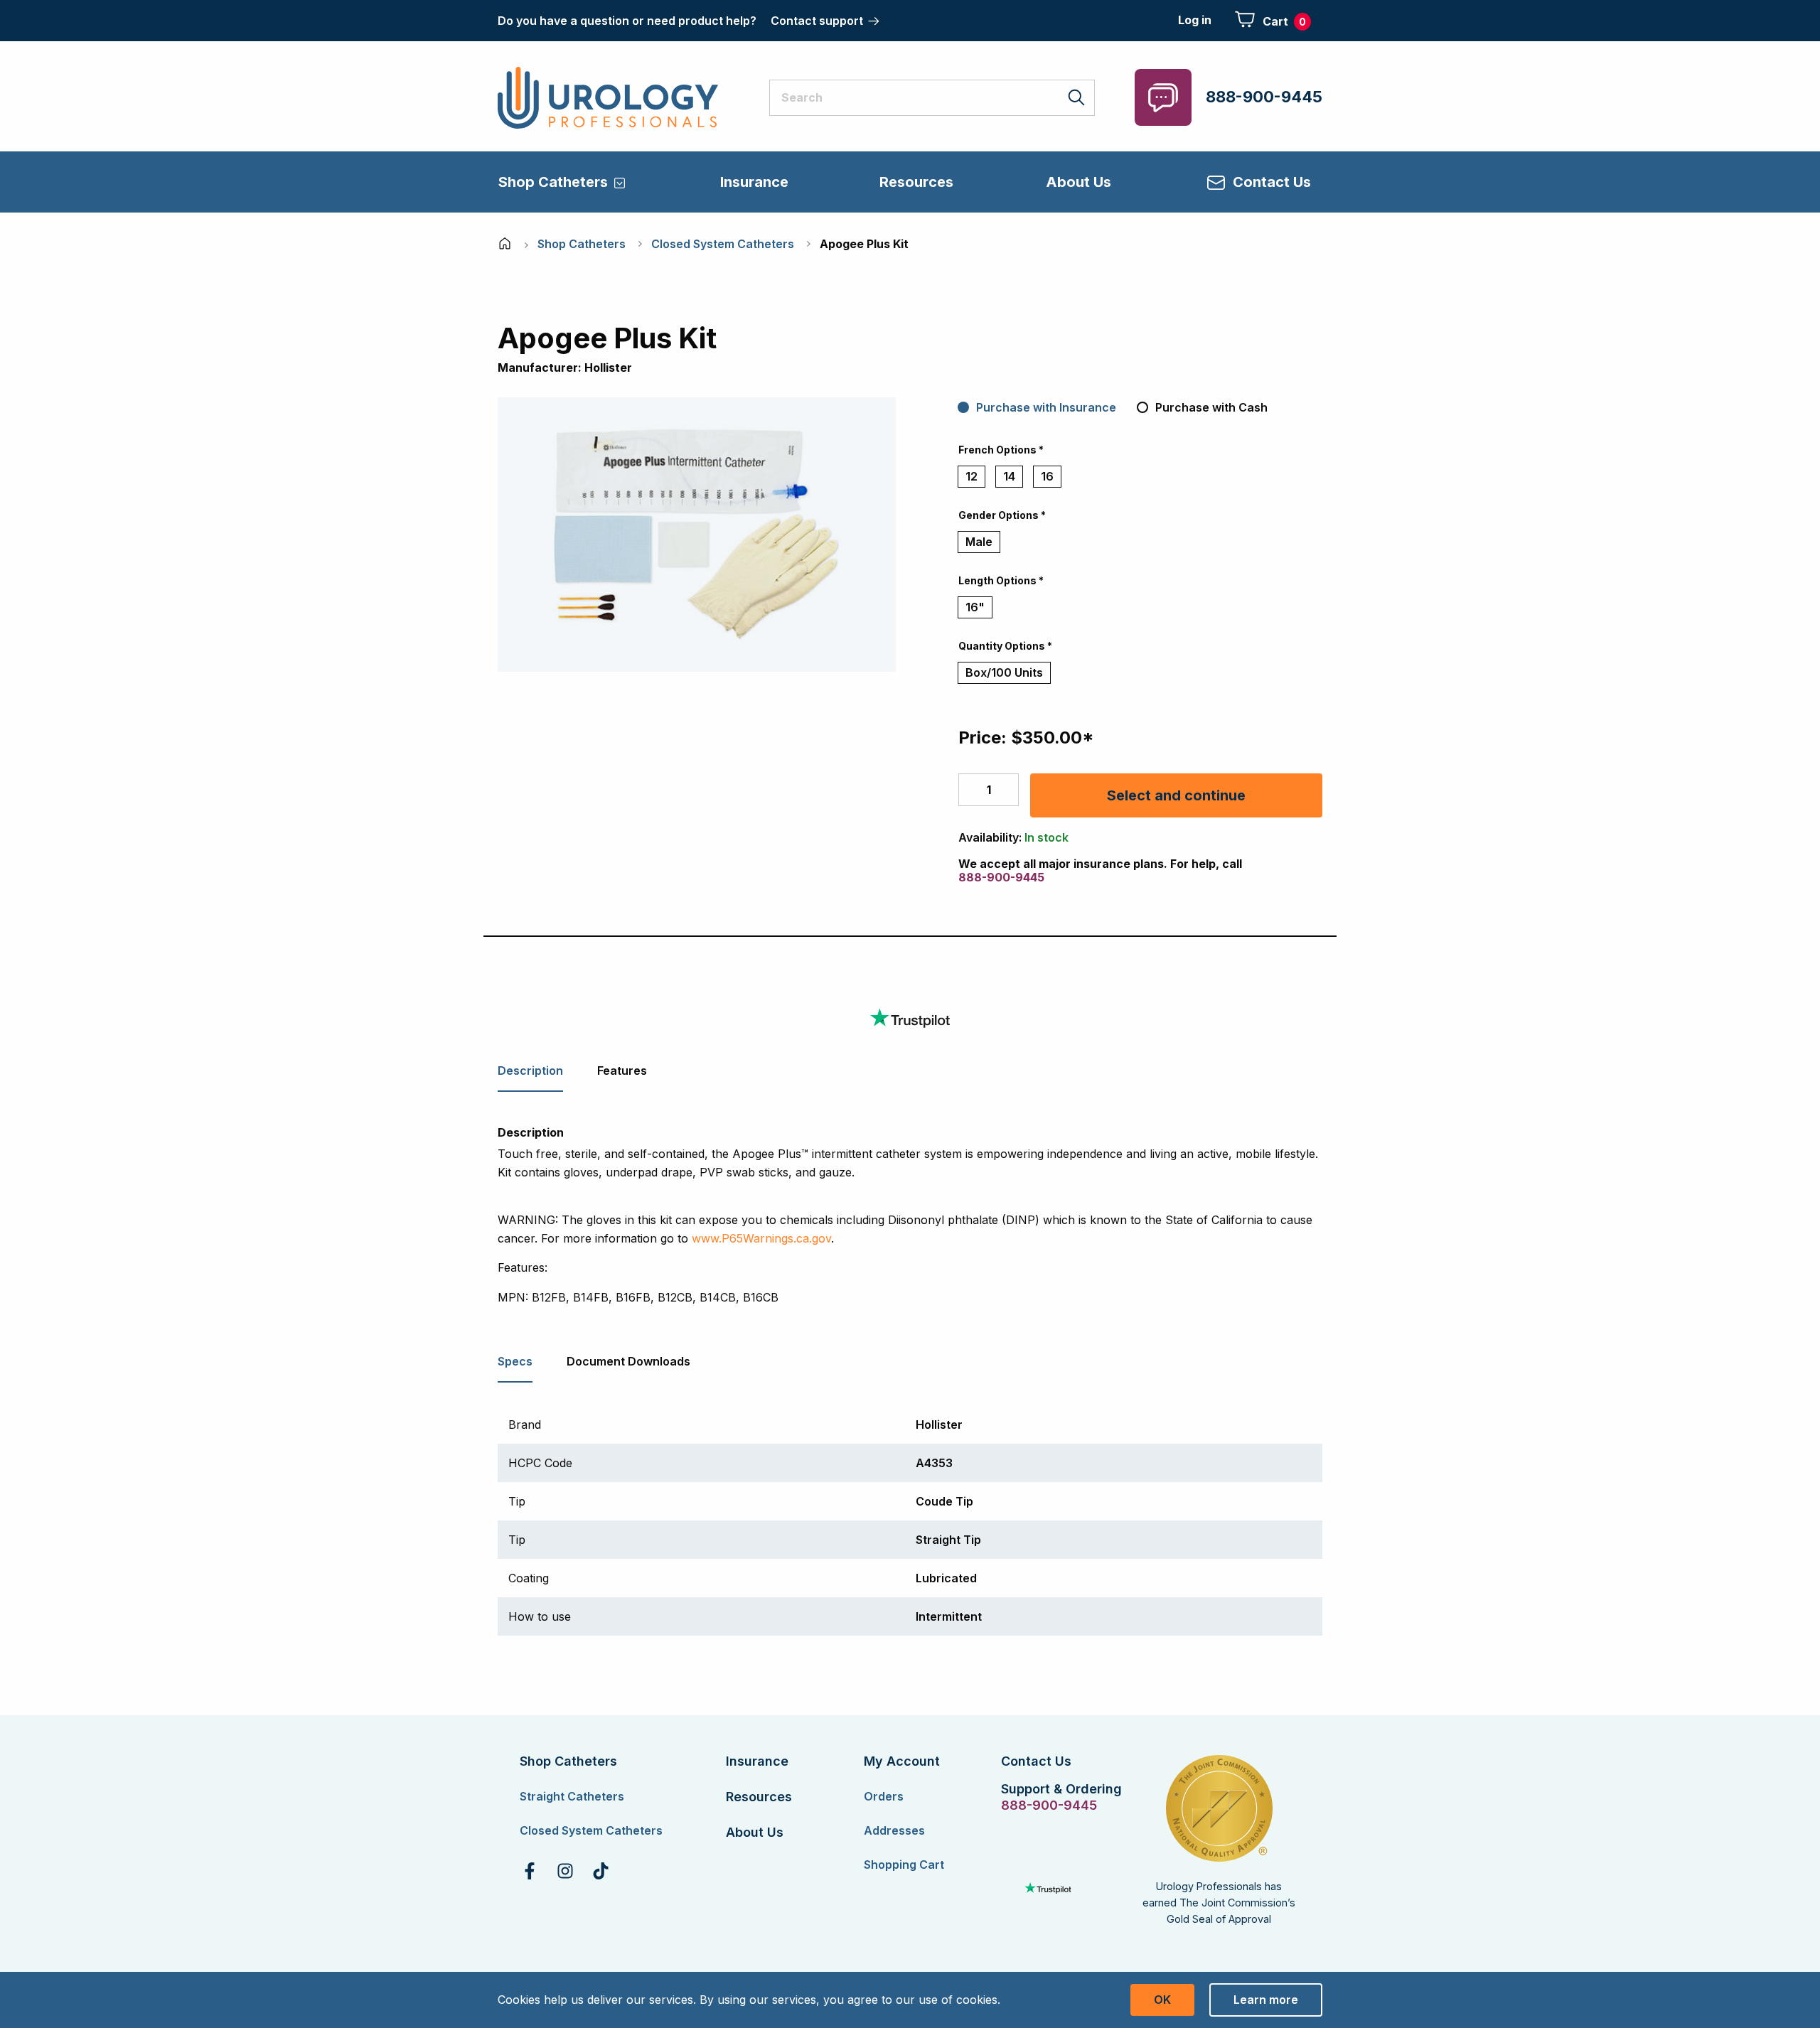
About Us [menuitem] (1078, 182)
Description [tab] (530, 1071)
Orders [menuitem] (884, 1796)
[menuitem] (530, 1871)
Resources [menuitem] (916, 182)
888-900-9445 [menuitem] (1048, 1806)
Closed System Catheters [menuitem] (591, 1830)
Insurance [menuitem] (754, 182)
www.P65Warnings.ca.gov (761, 1238)
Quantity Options (1005, 646)
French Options (1001, 450)
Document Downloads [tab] (628, 1361)
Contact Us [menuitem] (1272, 182)
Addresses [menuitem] (894, 1830)
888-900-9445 (1264, 97)
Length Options (1001, 580)
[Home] (506, 244)
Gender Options (1002, 515)
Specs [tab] (515, 1361)
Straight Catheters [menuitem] (572, 1796)
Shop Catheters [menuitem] (553, 182)
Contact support (817, 21)
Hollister (608, 367)
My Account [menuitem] (902, 1761)
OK (1162, 2000)
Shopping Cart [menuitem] (904, 1865)
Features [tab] (622, 1071)
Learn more (1266, 2000)
